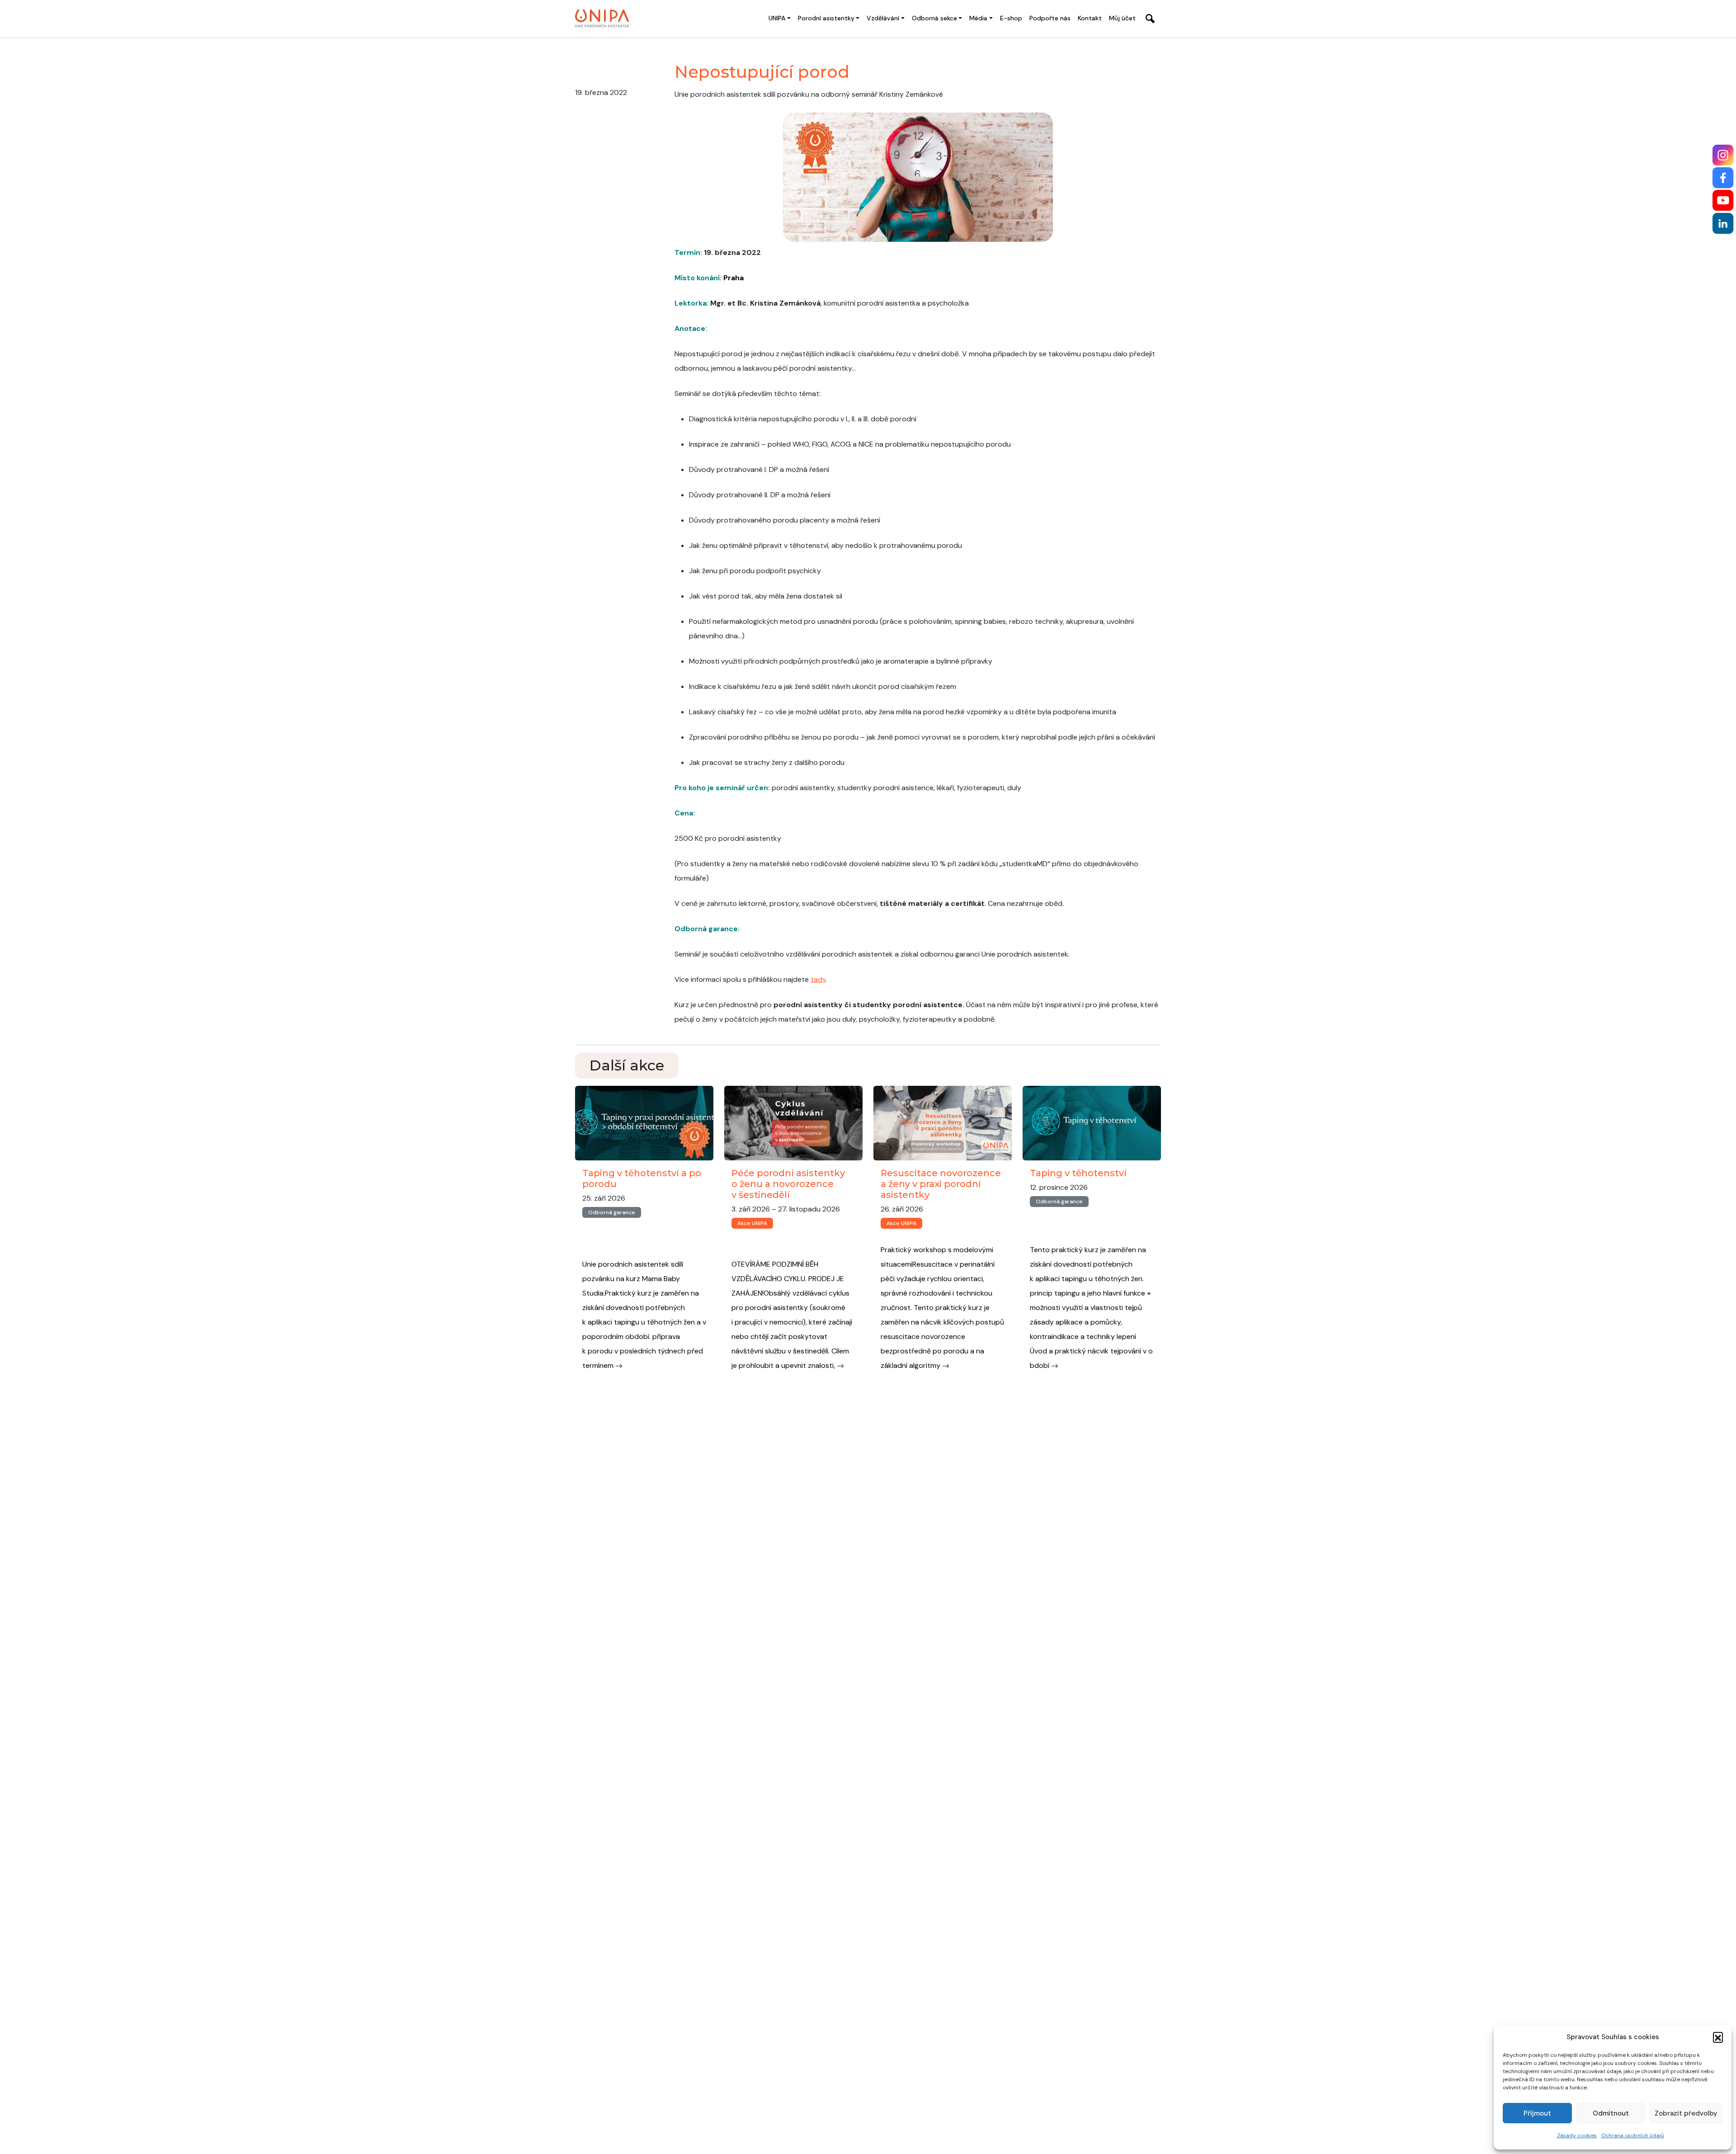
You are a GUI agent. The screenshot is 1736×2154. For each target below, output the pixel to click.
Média (978, 18)
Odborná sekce (934, 18)
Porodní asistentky (826, 18)
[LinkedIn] (1723, 224)
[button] (1718, 2037)
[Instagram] (1723, 155)
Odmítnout (1611, 2113)
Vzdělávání (883, 18)
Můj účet (1122, 18)
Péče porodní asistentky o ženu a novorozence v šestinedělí (788, 1184)
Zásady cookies (1577, 2135)
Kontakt (1090, 18)
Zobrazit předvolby (1686, 2113)
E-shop (1011, 18)
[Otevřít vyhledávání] (1150, 19)
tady (818, 979)
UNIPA (777, 18)
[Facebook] (1723, 178)
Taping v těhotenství (1078, 1173)
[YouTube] (1723, 200)
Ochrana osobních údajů (1633, 2135)
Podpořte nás (1050, 18)
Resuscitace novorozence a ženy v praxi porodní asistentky (941, 1184)
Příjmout (1537, 2113)
